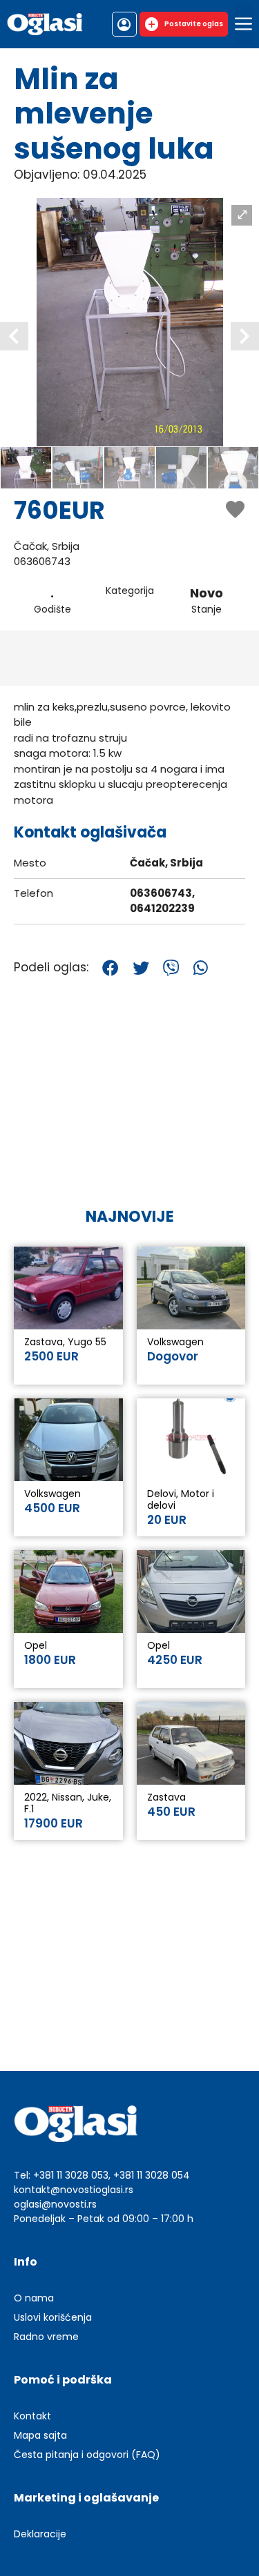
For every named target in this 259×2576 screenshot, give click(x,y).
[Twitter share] (141, 968)
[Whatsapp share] (201, 968)
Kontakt (32, 2416)
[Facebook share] (111, 968)
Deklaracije (40, 2534)
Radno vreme (46, 2337)
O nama (34, 2298)
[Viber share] (171, 968)
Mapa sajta (40, 2435)
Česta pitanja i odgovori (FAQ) (87, 2455)
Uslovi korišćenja (53, 2317)
